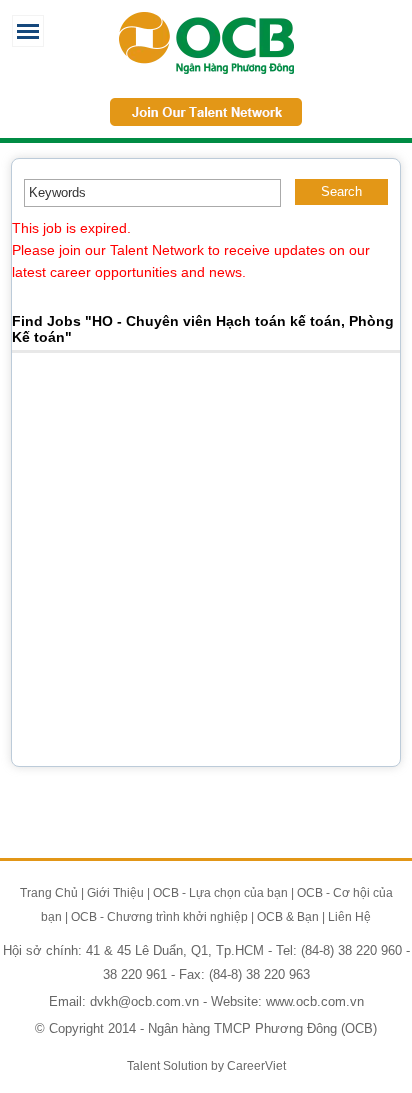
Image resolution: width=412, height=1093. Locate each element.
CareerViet (256, 1066)
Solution (187, 1066)
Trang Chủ (49, 893)
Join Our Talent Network (206, 112)
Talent (145, 1066)
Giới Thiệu (115, 893)
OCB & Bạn (288, 917)
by (219, 1066)
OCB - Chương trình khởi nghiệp (159, 917)
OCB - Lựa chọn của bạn (220, 893)
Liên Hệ (349, 917)
